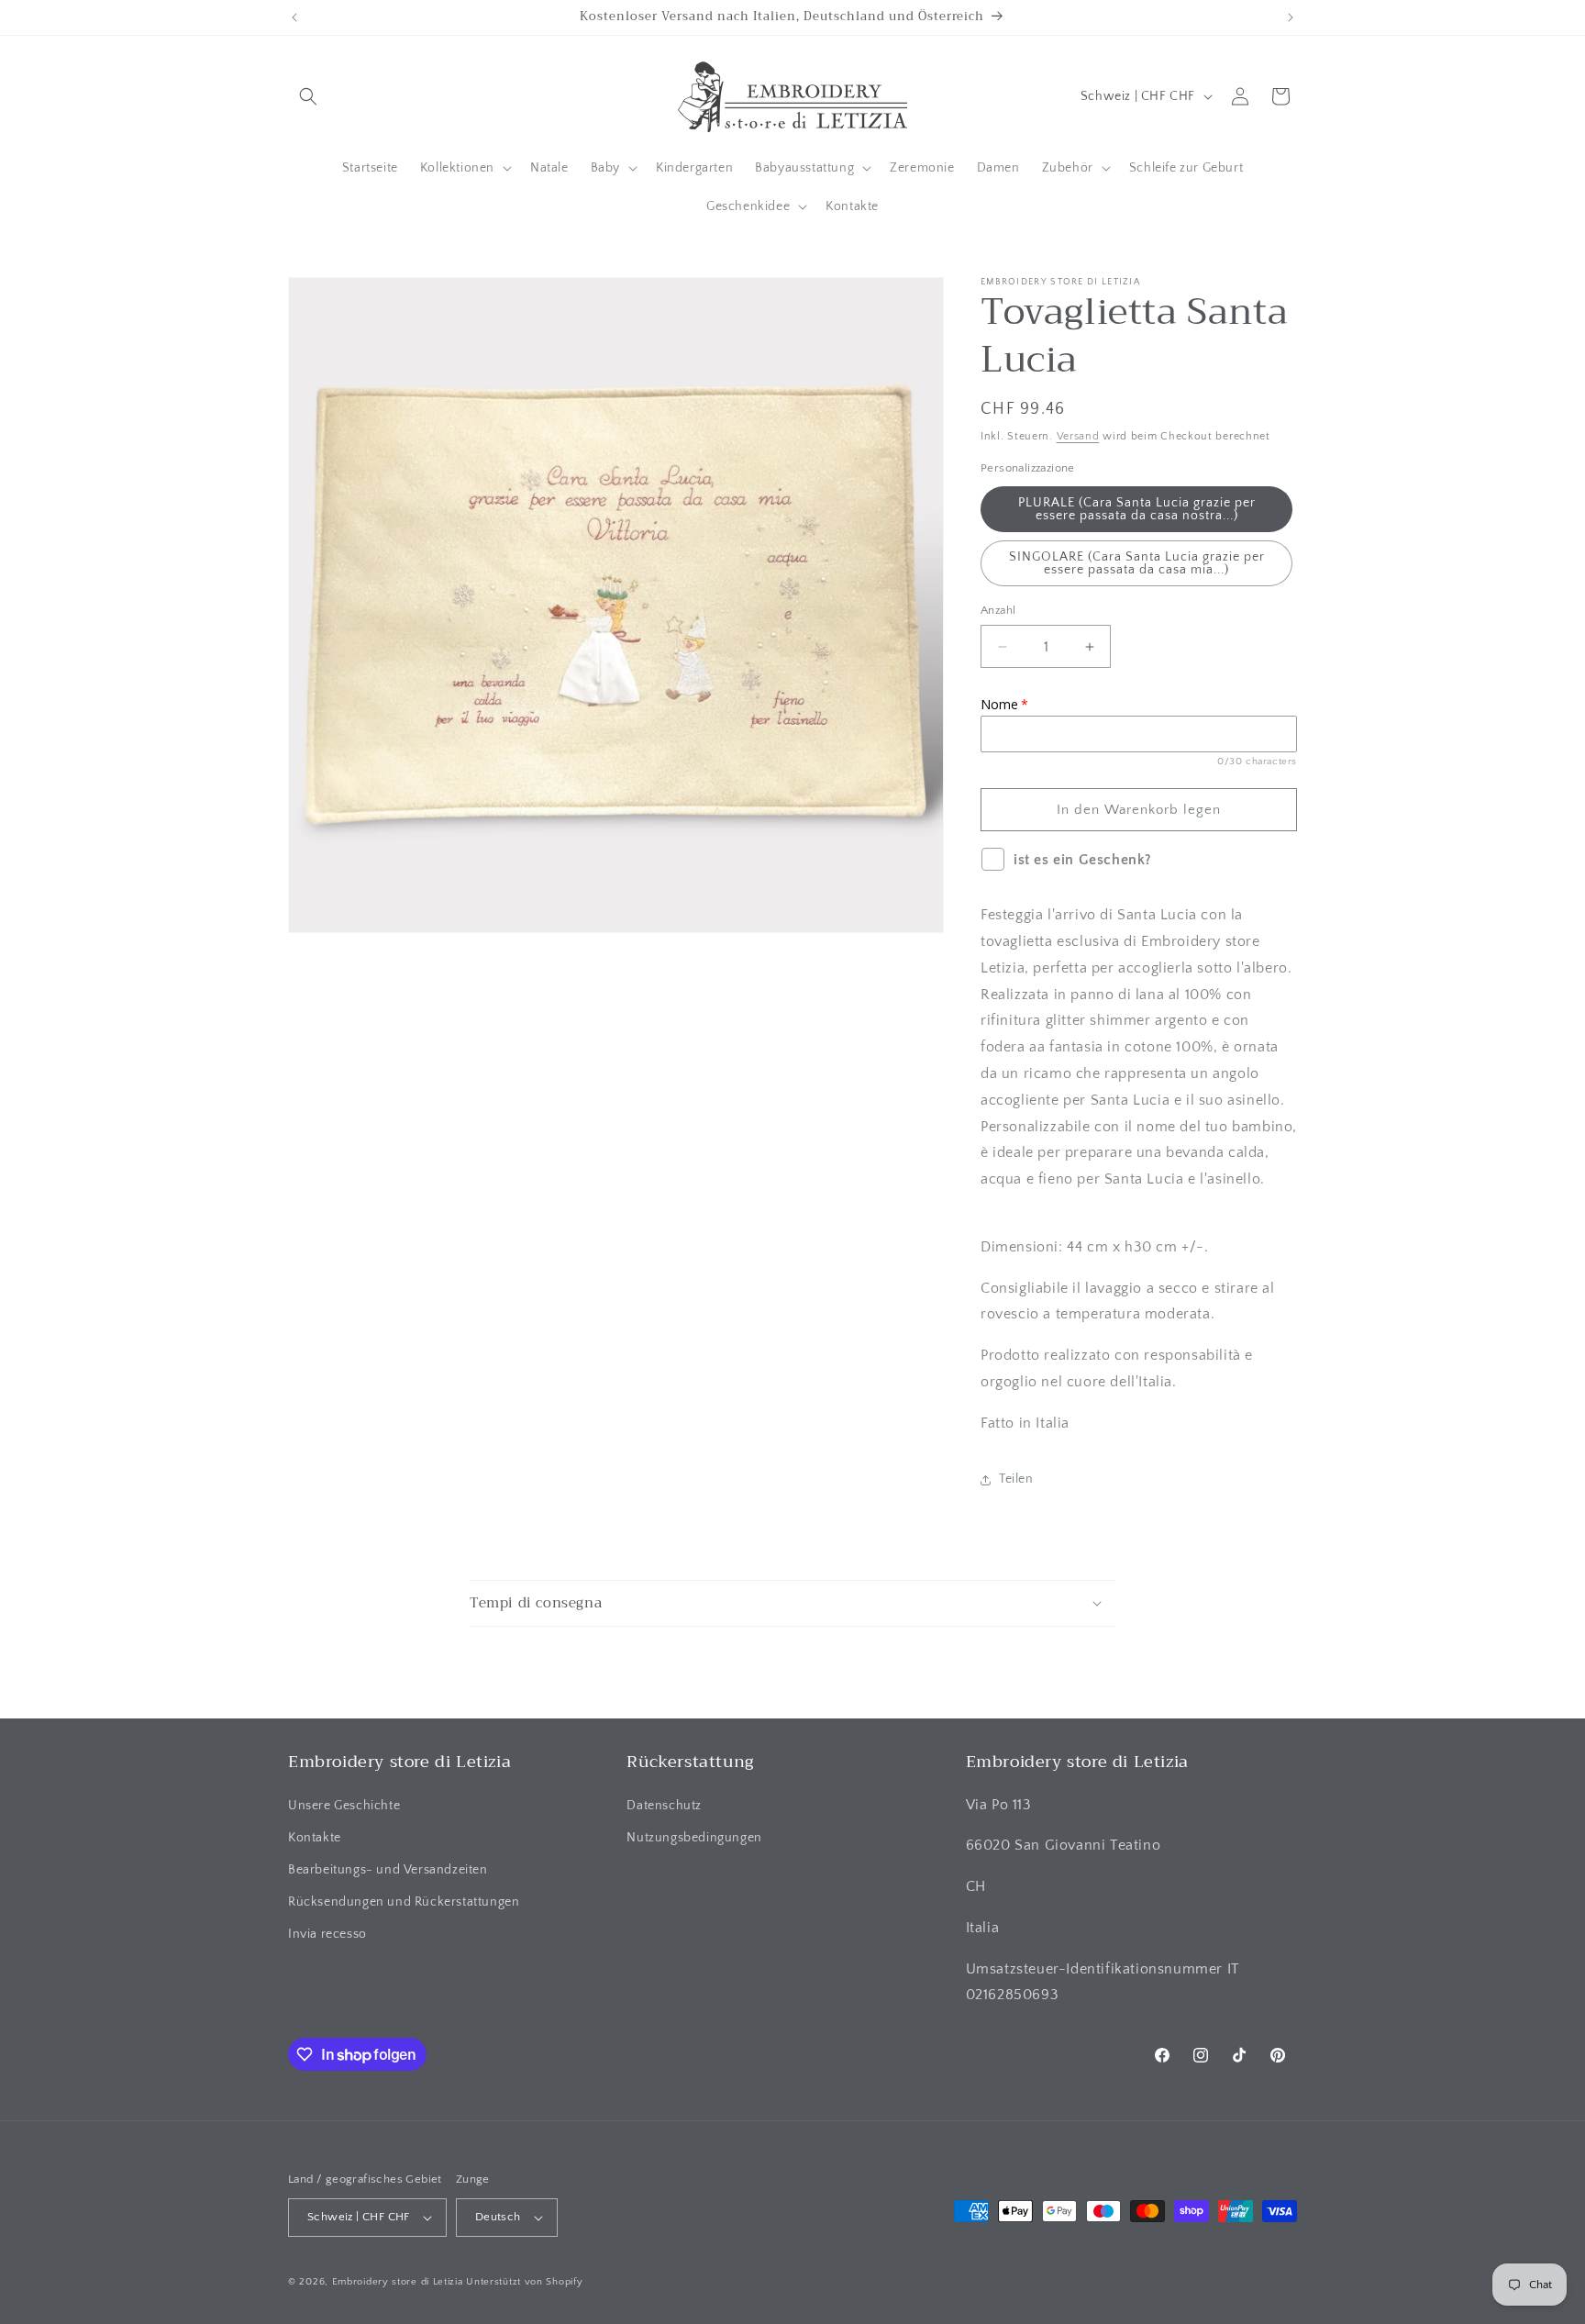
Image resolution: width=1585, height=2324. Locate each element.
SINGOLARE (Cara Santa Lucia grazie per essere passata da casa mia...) (1137, 563)
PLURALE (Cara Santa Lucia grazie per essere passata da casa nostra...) (1137, 509)
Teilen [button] (1016, 1479)
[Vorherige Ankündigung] (294, 17)
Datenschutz (664, 1806)
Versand (1078, 436)
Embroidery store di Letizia (399, 2282)
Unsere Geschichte (344, 1806)
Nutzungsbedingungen (694, 1838)
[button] (308, 96)
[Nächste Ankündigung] (1291, 17)
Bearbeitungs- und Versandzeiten (388, 1870)
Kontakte (315, 1838)
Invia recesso (327, 1934)
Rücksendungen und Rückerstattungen (404, 1902)
